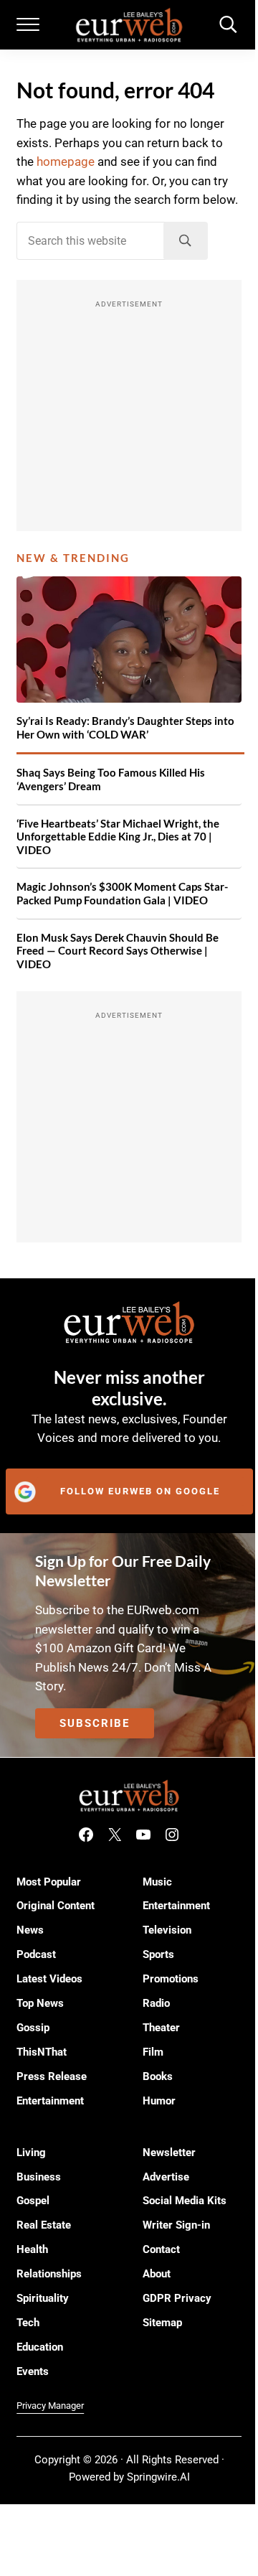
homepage (66, 162)
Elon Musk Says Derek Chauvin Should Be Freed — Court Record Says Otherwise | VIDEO (118, 951)
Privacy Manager (50, 2406)
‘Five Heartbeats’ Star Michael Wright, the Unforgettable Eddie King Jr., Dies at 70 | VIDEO (118, 837)
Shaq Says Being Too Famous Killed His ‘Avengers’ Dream (111, 779)
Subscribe (95, 1723)
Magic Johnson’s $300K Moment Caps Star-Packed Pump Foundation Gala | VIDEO (122, 893)
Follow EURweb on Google (140, 1491)
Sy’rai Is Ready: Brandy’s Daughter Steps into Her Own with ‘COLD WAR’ (125, 727)
